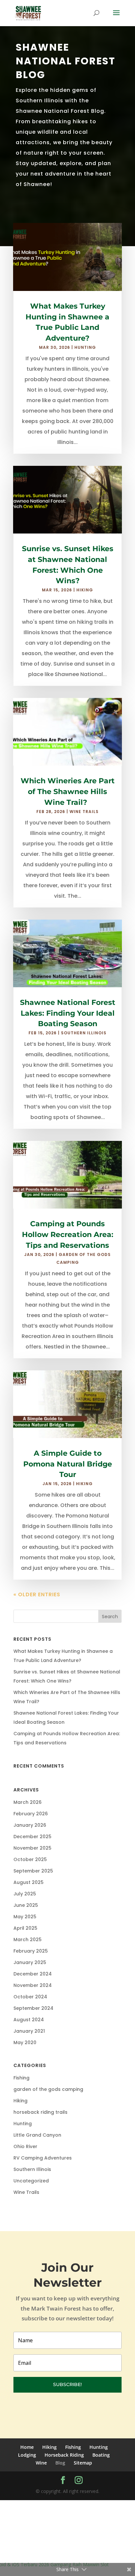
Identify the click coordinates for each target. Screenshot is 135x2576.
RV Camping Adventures (43, 2158)
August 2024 (29, 2020)
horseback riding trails (40, 2112)
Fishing (21, 2078)
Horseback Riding (64, 2455)
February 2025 (31, 1951)
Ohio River (25, 2146)
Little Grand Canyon (37, 2135)
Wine (41, 2463)
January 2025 (30, 1962)
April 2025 (25, 1928)
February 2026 (31, 1814)
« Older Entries (37, 1594)
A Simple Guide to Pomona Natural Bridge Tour (68, 1464)
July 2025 (25, 1894)
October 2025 (30, 1859)
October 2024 (30, 1997)
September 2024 (33, 2008)
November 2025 (32, 1848)
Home (27, 2447)
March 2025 (28, 1940)
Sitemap (83, 2463)
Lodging (27, 2455)
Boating (101, 2455)
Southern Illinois (84, 1033)
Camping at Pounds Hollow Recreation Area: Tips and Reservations (68, 1235)
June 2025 (26, 1905)
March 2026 (28, 1802)
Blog (60, 2463)
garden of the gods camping (48, 2089)
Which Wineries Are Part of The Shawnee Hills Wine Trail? (68, 792)
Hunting (85, 347)
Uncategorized (31, 2181)
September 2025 (33, 1871)
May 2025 (25, 1917)
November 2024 (33, 1985)
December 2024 (33, 1974)
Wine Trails (84, 812)
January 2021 (29, 2031)
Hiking (85, 590)
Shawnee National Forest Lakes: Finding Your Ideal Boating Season (68, 1013)
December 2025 (32, 1837)
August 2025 (29, 1882)
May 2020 (25, 2042)
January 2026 (30, 1825)
